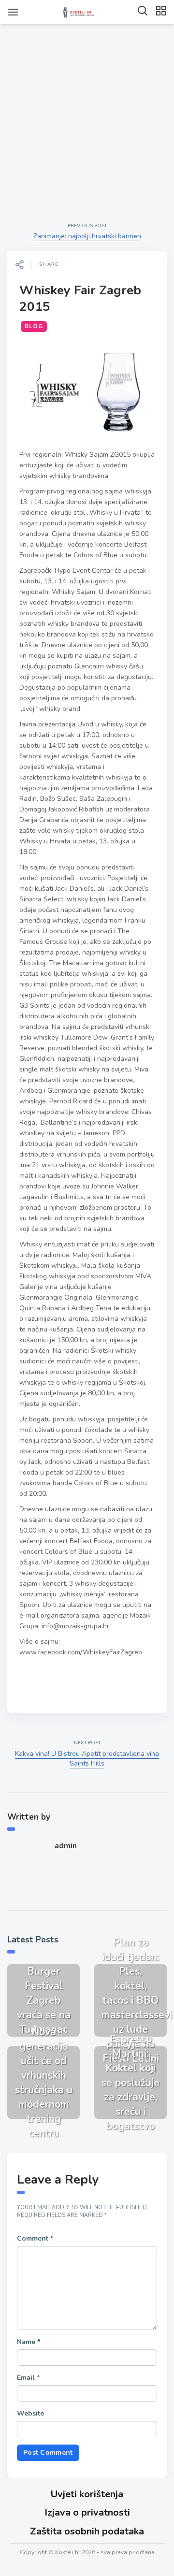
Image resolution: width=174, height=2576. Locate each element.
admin (66, 1846)
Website (30, 2413)
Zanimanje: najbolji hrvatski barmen (87, 236)
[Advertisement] (87, 115)
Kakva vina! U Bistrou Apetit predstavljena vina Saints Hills (87, 1758)
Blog (34, 326)
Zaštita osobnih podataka (87, 2531)
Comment (35, 2238)
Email (28, 2378)
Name (29, 2342)
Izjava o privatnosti (87, 2512)
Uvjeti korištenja (87, 2494)
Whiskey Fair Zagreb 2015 (80, 298)
